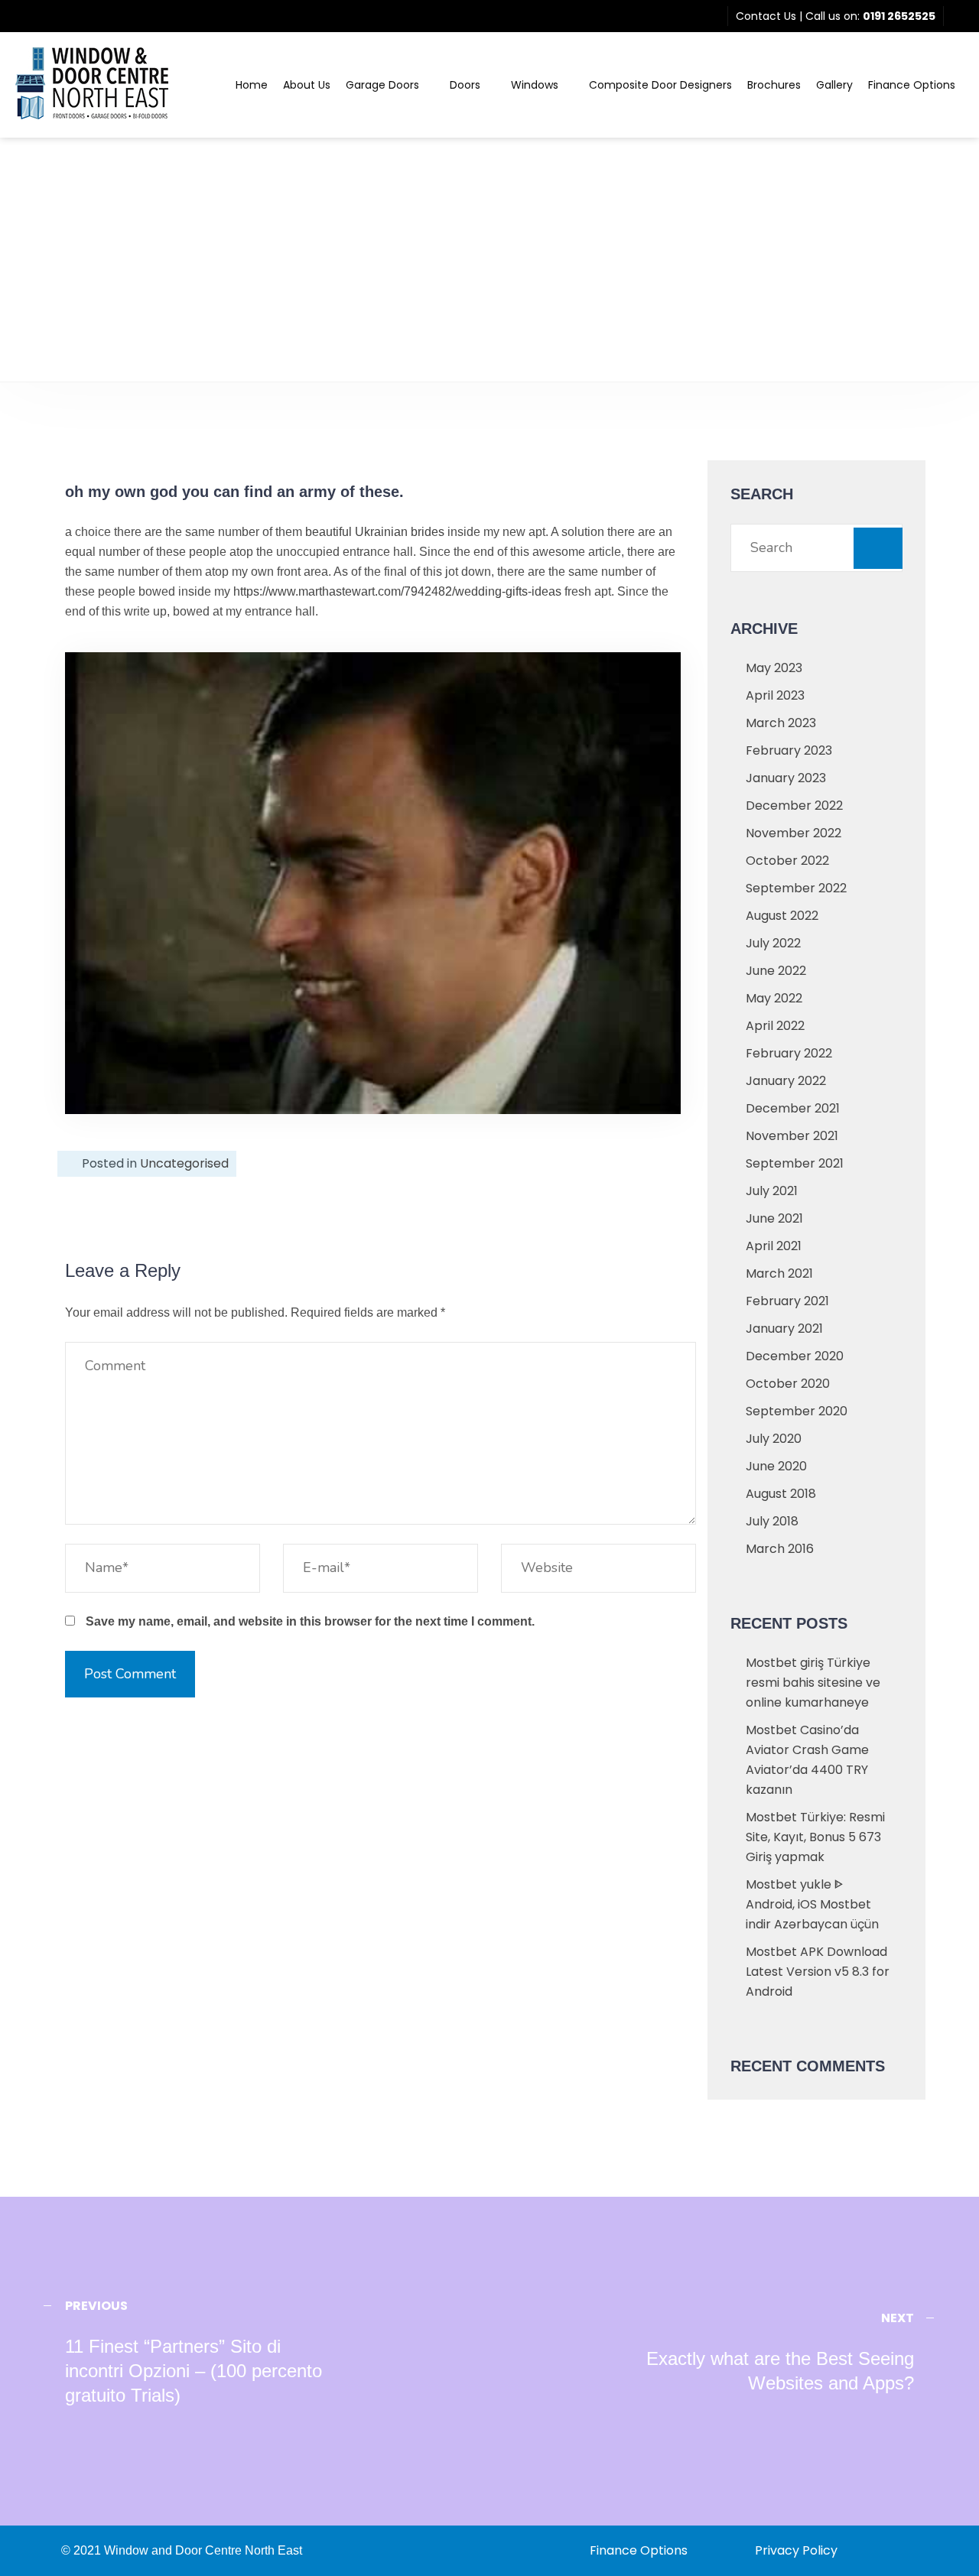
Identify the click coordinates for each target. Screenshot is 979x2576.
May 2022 (774, 998)
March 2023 (781, 723)
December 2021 (793, 1108)
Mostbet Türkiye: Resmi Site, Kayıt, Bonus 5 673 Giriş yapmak (815, 1837)
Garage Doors (382, 85)
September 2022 (796, 888)
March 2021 (779, 1273)
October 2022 (787, 861)
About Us (307, 85)
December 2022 (794, 806)
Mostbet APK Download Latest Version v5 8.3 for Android (818, 1972)
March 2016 (780, 1549)
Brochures (774, 85)
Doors (465, 85)
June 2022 (776, 971)
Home (252, 85)
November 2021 (792, 1136)
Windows (535, 85)
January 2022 (786, 1081)
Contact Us (766, 16)
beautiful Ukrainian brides (375, 532)
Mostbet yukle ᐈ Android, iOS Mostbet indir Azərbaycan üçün (812, 1904)
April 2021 (774, 1246)
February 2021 (787, 1301)
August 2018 (781, 1494)
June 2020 (776, 1466)
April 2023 (775, 695)
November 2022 (794, 833)
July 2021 (772, 1191)
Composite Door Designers (660, 85)
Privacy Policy (796, 2550)
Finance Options (912, 85)
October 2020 (788, 1384)
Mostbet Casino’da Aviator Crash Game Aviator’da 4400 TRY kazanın (807, 1760)
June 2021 (774, 1218)
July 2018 (772, 1521)
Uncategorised (184, 1163)
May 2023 (774, 668)
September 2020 (797, 1411)
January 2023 (786, 778)
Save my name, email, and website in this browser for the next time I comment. (310, 1621)
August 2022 (782, 916)
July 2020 (774, 1439)
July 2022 (773, 943)
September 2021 (795, 1163)
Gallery (834, 85)
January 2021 (784, 1329)
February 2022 (789, 1053)
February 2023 (789, 750)
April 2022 (775, 1026)
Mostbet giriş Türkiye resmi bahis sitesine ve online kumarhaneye (813, 1683)
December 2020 (795, 1356)
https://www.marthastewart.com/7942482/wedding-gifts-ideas (397, 591)
